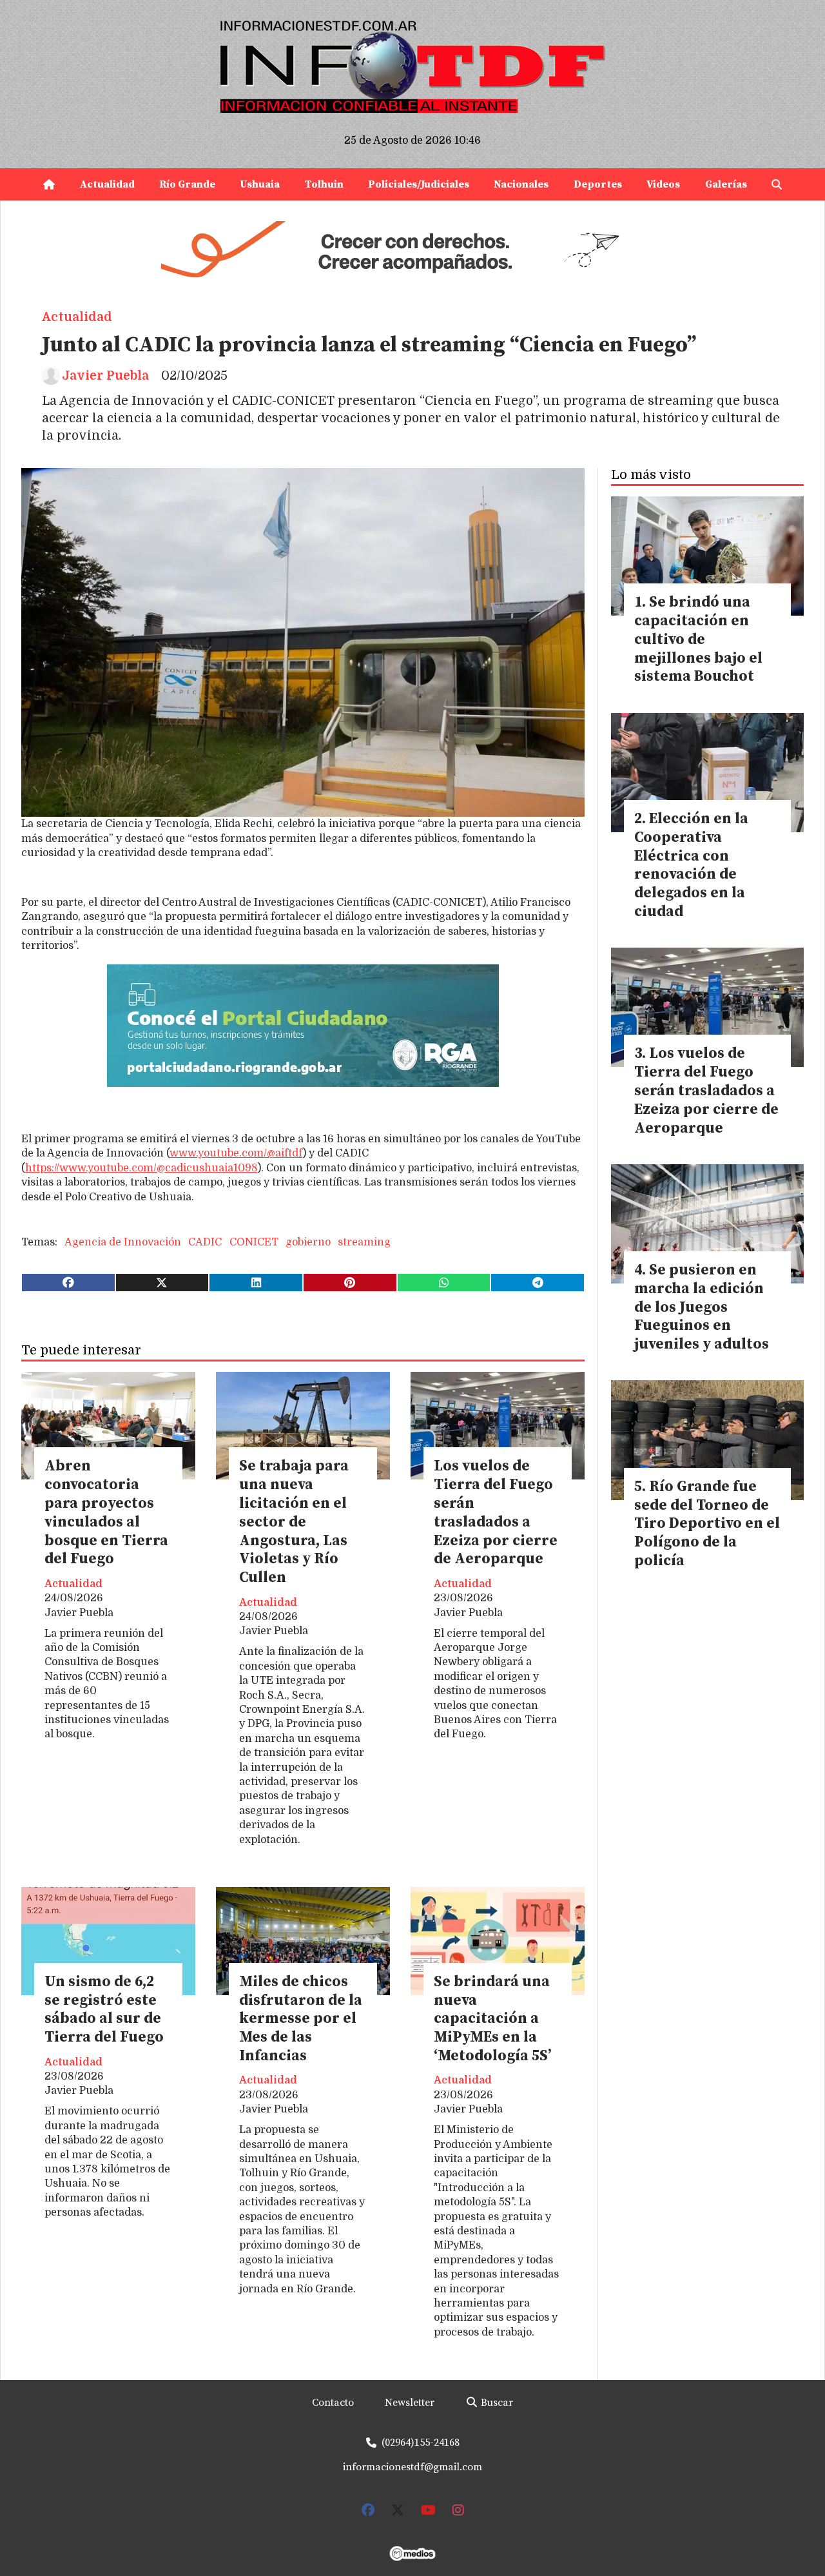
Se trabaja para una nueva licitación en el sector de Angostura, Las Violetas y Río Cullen (294, 1522)
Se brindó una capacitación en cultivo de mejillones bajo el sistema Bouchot (698, 639)
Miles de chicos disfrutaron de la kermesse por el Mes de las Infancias (301, 2019)
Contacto (333, 2403)
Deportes (598, 184)
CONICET (254, 1242)
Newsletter (410, 2403)
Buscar (496, 2403)
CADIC (205, 1242)
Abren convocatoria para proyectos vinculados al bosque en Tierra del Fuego (106, 1513)
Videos (663, 184)
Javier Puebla (105, 376)
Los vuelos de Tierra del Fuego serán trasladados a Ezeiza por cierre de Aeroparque (496, 1513)
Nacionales (521, 184)
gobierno (308, 1242)
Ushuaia (260, 184)
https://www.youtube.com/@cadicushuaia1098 (141, 1168)
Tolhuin (324, 184)
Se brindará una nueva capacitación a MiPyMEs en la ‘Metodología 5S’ (492, 2019)
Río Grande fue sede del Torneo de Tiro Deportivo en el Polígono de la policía (707, 1524)
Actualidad (107, 184)
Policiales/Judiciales (419, 184)
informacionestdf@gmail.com (412, 2467)
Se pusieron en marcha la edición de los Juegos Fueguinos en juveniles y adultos (702, 1307)
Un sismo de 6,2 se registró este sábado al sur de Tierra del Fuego (104, 2010)
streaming (364, 1242)
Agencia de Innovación (123, 1242)
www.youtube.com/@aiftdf (236, 1153)
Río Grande (187, 184)
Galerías (726, 184)
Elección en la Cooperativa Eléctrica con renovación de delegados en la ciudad (691, 865)
